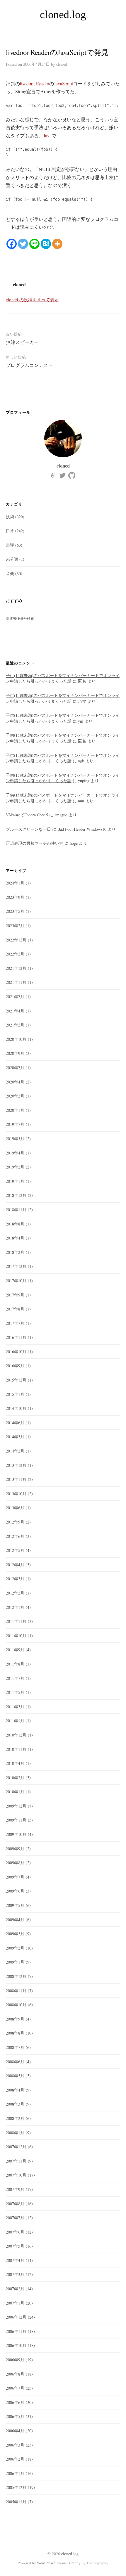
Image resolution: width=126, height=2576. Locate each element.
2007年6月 (15, 2232)
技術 (10, 517)
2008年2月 (15, 2118)
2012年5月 (15, 1550)
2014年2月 (15, 1451)
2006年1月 (15, 2473)
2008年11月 (16, 1991)
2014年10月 (16, 1408)
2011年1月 (15, 1721)
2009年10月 (16, 1834)
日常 (10, 531)
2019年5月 (15, 1139)
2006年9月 (15, 2360)
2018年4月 (15, 1238)
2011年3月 (15, 1707)
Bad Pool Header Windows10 (82, 829)
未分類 (12, 559)
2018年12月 (16, 1195)
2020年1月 (15, 1110)
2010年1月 (15, 1792)
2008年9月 (15, 2019)
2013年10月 (16, 1494)
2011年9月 (15, 1650)
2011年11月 (16, 1621)
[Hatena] (46, 244)
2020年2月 (15, 1096)
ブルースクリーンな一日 (28, 829)
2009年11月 (16, 1820)
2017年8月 (15, 1309)
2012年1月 (15, 1607)
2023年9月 (15, 897)
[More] (57, 244)
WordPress (45, 2563)
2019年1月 (15, 1181)
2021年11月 (16, 982)
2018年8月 (15, 1224)
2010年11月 (16, 1749)
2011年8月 (15, 1664)
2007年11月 (16, 2161)
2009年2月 (15, 1948)
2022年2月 (15, 954)
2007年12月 (16, 2147)
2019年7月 (15, 1124)
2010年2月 (15, 1778)
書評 (10, 545)
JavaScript (63, 83)
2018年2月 (15, 1252)
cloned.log (63, 14)
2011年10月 (16, 1636)
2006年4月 (15, 2431)
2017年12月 (16, 1266)
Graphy (75, 2563)
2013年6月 (15, 1508)
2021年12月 (16, 968)
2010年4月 (15, 1763)
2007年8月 (15, 2204)
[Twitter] (23, 244)
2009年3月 (15, 1934)
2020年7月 (15, 1068)
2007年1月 (15, 2303)
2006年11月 (16, 2331)
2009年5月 (15, 1905)
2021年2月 (15, 1025)
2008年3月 (15, 2104)
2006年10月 (16, 2345)
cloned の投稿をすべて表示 (32, 300)
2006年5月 (15, 2416)
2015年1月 (15, 1394)
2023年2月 (15, 926)
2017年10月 (16, 1281)
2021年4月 (15, 1011)
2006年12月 (16, 2317)
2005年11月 (16, 2502)
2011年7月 (15, 1678)
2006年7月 (15, 2388)
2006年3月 (15, 2445)
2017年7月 (15, 1323)
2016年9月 (15, 1366)
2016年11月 (16, 1337)
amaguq (61, 815)
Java (47, 135)
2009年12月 (16, 1806)
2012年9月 (15, 1522)
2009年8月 (15, 1863)
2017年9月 (15, 1295)
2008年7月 (15, 2047)
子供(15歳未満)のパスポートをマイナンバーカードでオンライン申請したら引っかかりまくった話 (63, 678)
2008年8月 (15, 2033)
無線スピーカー (22, 342)
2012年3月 (15, 1579)
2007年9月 (15, 2189)
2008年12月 (16, 1976)
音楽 (10, 573)
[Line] (34, 244)
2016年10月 (16, 1352)
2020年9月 (15, 1053)
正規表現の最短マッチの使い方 (35, 843)
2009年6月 (15, 1891)
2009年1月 (15, 1962)
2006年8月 (15, 2374)
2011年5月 (15, 1692)
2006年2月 (15, 2459)
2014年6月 (15, 1423)
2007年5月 (15, 2246)
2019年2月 (15, 1167)
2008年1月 (15, 2133)
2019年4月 (15, 1153)
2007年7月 (15, 2218)
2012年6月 (15, 1536)
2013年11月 (16, 1479)
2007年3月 (15, 2274)
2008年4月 (15, 2090)
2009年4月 (15, 1920)
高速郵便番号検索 (20, 618)
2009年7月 (15, 1877)
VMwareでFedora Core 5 (27, 815)
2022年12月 (16, 940)
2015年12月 (16, 1380)
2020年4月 (15, 1082)
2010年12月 (16, 1735)
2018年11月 (16, 1210)
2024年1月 (15, 883)
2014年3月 (15, 1437)
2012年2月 (15, 1593)
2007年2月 (15, 2289)
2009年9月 (15, 1849)
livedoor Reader (35, 83)
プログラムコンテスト (29, 365)
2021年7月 (15, 997)
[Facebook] (12, 244)
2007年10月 (16, 2175)
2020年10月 (16, 1039)
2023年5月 (15, 911)
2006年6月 (15, 2402)
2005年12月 (16, 2487)
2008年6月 (15, 2062)
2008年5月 (15, 2076)
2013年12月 (16, 1465)
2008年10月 (16, 2005)
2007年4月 (15, 2260)
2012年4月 (15, 1565)
